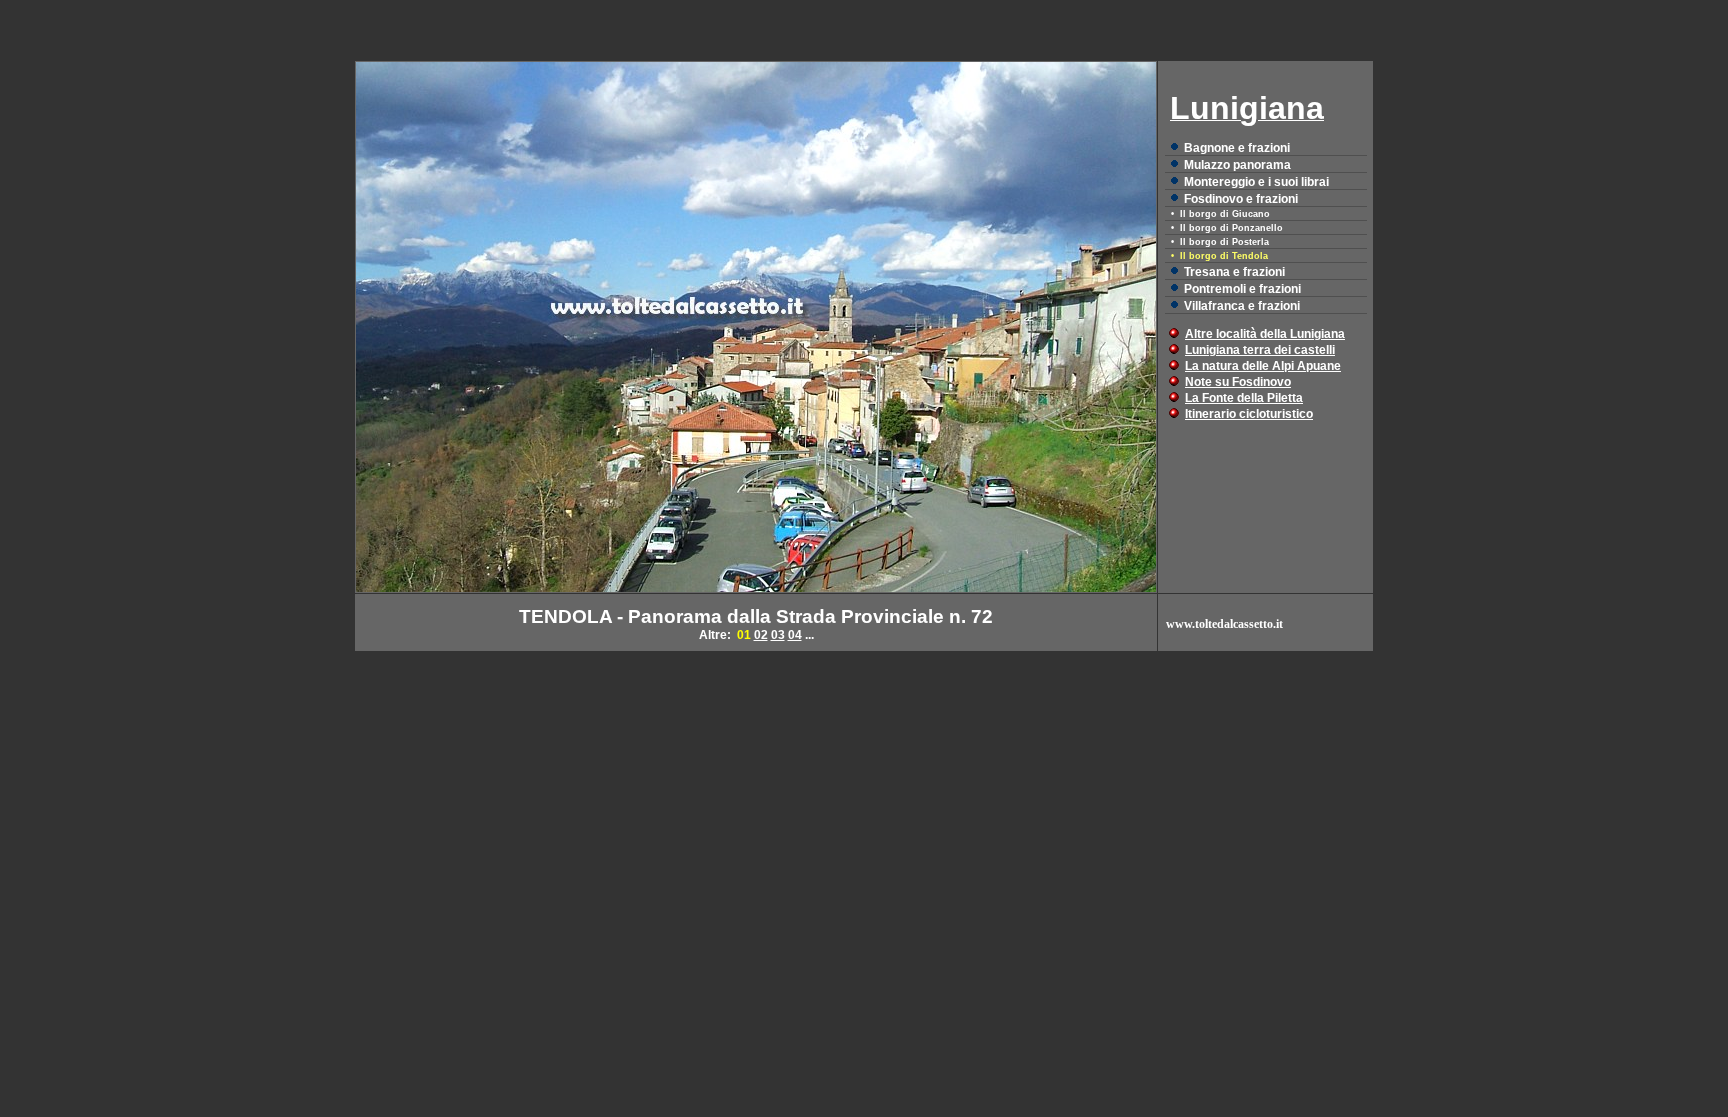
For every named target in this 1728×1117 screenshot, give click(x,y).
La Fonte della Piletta (1244, 398)
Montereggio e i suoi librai (1256, 182)
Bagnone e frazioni (1237, 148)
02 (761, 635)
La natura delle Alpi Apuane (1263, 366)
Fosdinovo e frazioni (1241, 199)
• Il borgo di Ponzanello (1227, 228)
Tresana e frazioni (1234, 272)
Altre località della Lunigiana (1265, 334)
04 (795, 635)
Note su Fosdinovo (1238, 382)
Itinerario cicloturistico (1249, 414)
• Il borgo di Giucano (1220, 214)
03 (778, 635)
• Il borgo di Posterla (1220, 242)
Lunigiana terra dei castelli (1260, 350)
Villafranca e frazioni (1242, 306)
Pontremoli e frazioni (1242, 289)
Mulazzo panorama (1237, 165)
